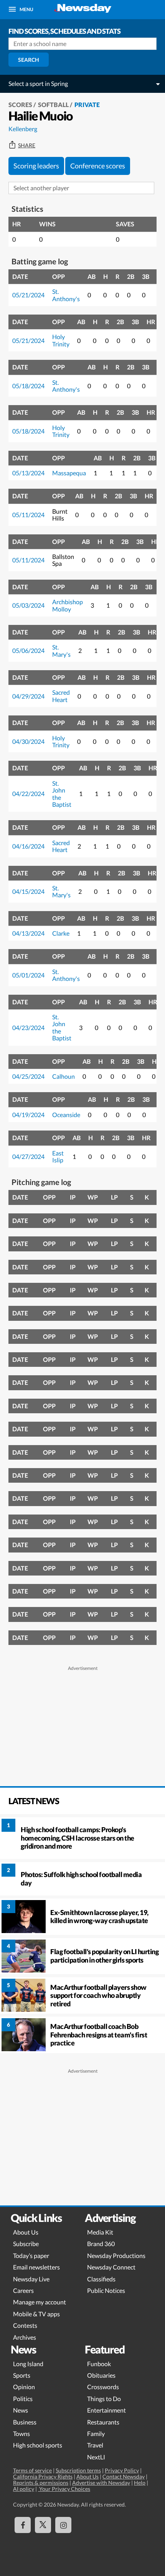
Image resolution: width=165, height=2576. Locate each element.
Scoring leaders (36, 166)
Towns (21, 2433)
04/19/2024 (28, 1115)
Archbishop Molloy (68, 605)
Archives (25, 2337)
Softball (53, 105)
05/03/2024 (28, 605)
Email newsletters (36, 2267)
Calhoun (64, 1076)
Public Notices (106, 2290)
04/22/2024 (28, 794)
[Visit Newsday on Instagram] (63, 2525)
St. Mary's (61, 650)
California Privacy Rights (43, 2476)
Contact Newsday (124, 2476)
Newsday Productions (116, 2255)
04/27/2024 (28, 1156)
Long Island (28, 2364)
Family (96, 2433)
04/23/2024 (28, 1028)
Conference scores (98, 166)
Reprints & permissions (41, 2483)
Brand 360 (101, 2244)
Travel (95, 2445)
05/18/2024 (28, 386)
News (21, 2410)
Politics (23, 2399)
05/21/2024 (28, 295)
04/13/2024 (28, 933)
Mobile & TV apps (36, 2314)
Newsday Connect (111, 2267)
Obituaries (101, 2375)
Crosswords (103, 2387)
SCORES (20, 105)
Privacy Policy (122, 2470)
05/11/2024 (28, 515)
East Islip (58, 1156)
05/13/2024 (28, 473)
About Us (26, 2232)
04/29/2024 (28, 696)
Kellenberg (23, 129)
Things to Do (104, 2399)
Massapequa (69, 473)
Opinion (24, 2387)
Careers (23, 2290)
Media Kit (100, 2232)
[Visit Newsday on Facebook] (23, 2525)
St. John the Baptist (62, 794)
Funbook (99, 2364)
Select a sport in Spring (38, 83)
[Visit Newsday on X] (43, 2525)
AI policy (24, 2489)
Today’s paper (31, 2255)
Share (27, 145)
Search (29, 60)
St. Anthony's (66, 295)
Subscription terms (78, 2470)
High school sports (38, 2445)
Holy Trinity (61, 340)
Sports (22, 2375)
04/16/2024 (28, 846)
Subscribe (26, 2244)
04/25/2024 (28, 1076)
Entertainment (106, 2410)
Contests (25, 2325)
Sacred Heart (61, 696)
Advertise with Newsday (101, 2483)
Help (140, 2483)
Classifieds (101, 2279)
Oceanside (66, 1115)
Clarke (61, 933)
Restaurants (103, 2422)
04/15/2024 (28, 891)
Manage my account (40, 2302)
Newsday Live (31, 2279)
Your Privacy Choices (64, 2489)
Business (25, 2422)
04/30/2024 (28, 741)
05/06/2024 (28, 650)
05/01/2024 (28, 975)
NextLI (96, 2457)
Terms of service (32, 2470)
